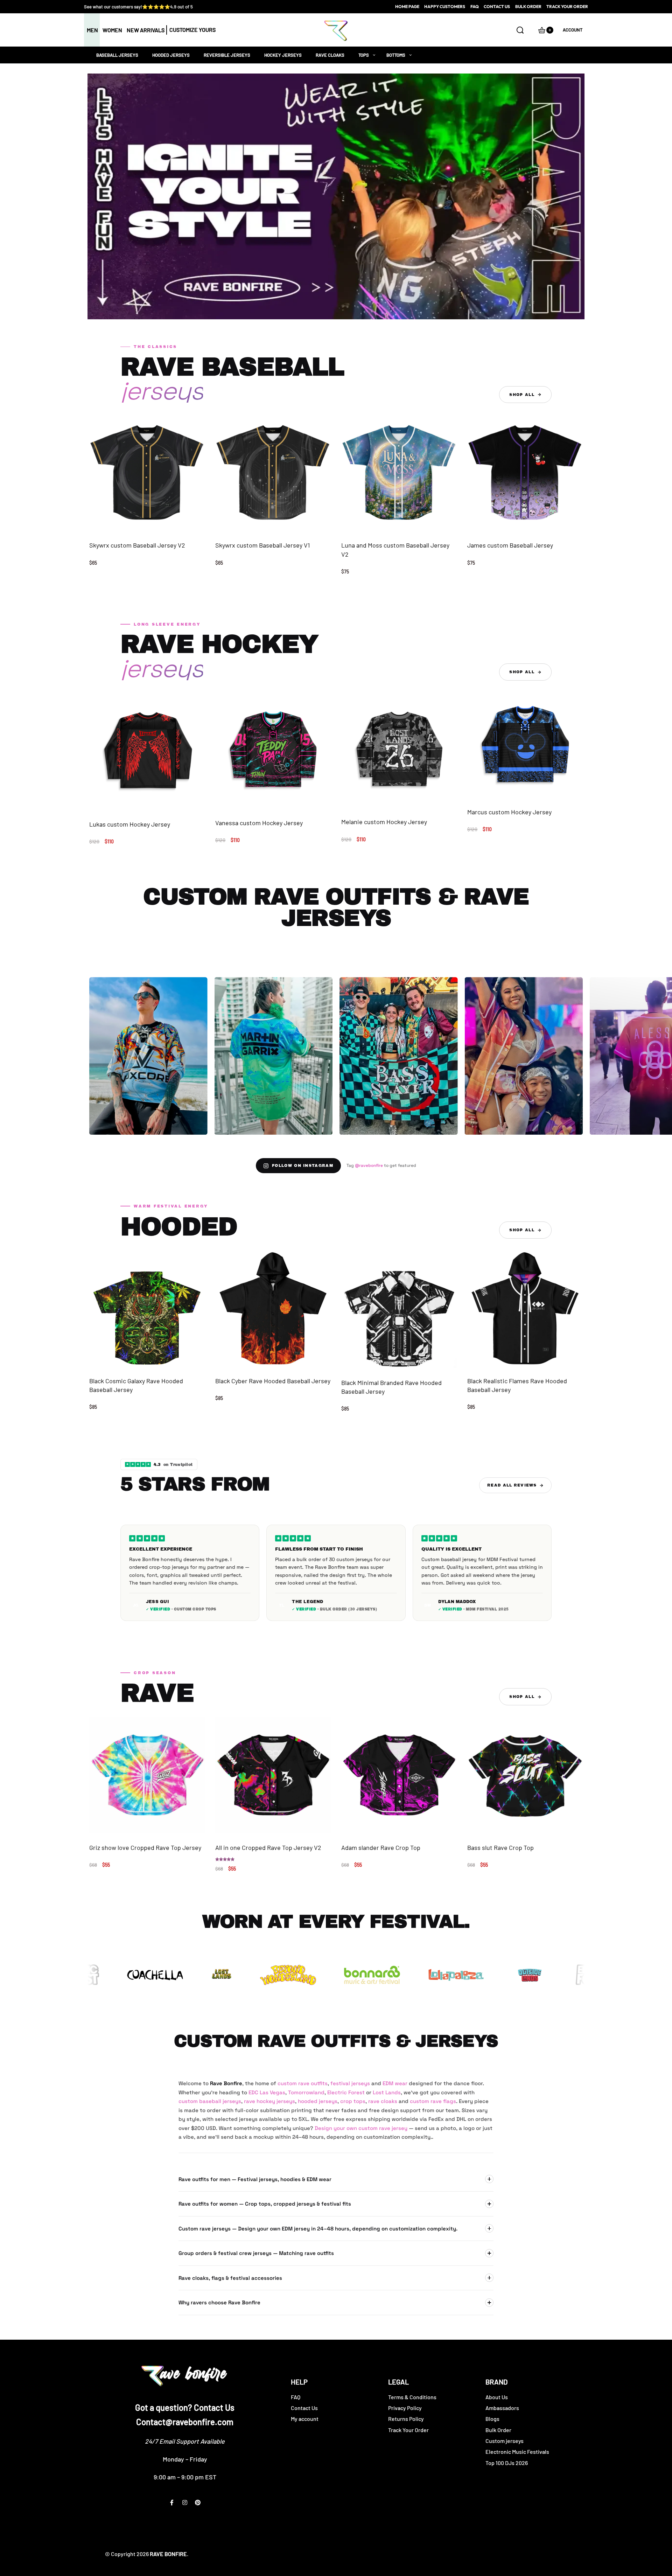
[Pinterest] (198, 2502)
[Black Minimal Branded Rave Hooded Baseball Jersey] (399, 1309)
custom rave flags (433, 2101)
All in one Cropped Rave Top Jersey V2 (268, 1847)
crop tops (353, 2101)
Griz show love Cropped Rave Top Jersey (145, 1847)
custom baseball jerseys (210, 2101)
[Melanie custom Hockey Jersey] (399, 750)
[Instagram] (185, 2502)
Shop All (522, 395)
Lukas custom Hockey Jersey (130, 824)
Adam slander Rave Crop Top (381, 1847)
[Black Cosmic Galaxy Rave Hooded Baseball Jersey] (147, 1308)
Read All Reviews (512, 1485)
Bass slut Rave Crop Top (500, 1847)
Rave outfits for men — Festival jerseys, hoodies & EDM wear (255, 2179)
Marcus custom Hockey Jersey (509, 812)
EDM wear (395, 2083)
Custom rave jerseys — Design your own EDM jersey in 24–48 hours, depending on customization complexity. (318, 2229)
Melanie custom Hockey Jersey (384, 822)
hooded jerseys (318, 2101)
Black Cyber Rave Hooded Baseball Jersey (273, 1381)
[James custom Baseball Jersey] (525, 473)
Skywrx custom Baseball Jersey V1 (262, 545)
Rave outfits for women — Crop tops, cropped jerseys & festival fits (265, 2204)
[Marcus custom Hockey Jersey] (525, 745)
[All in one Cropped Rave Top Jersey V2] (273, 1775)
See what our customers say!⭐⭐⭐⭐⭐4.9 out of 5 (138, 7)
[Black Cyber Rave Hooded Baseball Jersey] (273, 1308)
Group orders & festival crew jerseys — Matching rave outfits (256, 2253)
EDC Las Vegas (267, 2092)
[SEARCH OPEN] (520, 30)
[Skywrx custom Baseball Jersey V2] (147, 473)
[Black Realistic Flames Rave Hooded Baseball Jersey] (525, 1308)
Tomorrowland (306, 2092)
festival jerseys (350, 2083)
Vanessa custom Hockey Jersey (259, 823)
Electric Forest (346, 2092)
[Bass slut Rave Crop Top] (525, 1775)
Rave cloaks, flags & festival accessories (230, 2278)
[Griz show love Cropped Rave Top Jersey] (147, 1775)
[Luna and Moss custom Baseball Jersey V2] (399, 473)
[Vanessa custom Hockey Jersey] (273, 750)
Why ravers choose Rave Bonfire (219, 2302)
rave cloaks (383, 2101)
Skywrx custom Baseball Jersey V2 (137, 545)
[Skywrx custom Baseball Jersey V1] (273, 473)
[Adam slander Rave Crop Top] (399, 1775)
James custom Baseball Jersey (510, 545)
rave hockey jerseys (269, 2101)
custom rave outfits (303, 2083)
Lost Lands (387, 2092)
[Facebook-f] (172, 2502)
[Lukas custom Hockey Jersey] (147, 751)
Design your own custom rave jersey (361, 2128)
